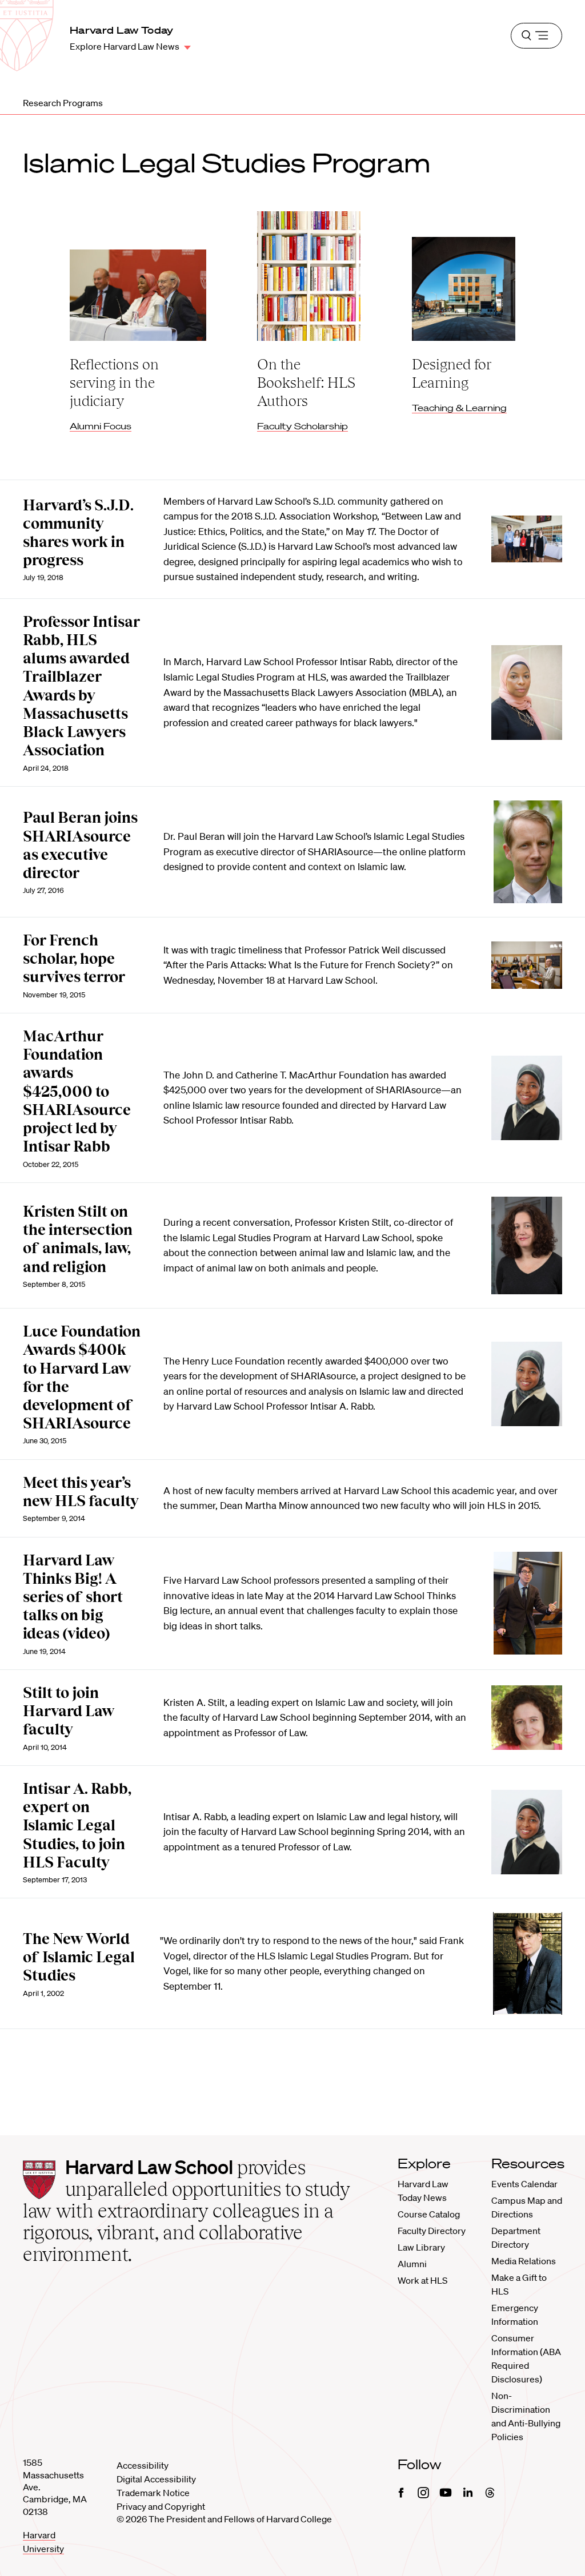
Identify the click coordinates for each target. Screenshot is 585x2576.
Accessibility (143, 2465)
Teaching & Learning (459, 408)
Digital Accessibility (156, 2479)
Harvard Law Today (122, 30)
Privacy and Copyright (161, 2506)
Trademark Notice (153, 2493)
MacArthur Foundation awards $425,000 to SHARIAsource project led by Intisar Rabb (77, 1091)
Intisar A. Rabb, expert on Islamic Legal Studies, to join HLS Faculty (77, 1826)
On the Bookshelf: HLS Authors (306, 383)
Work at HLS (422, 2280)
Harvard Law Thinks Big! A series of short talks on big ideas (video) (73, 1597)
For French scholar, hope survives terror (74, 959)
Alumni (412, 2264)
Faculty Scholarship (302, 426)
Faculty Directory (432, 2231)
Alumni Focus (101, 426)
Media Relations (524, 2261)
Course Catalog (429, 2214)
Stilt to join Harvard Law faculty (69, 1711)
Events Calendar (524, 2184)
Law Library (421, 2247)
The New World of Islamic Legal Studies (79, 1957)
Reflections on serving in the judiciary (114, 383)
